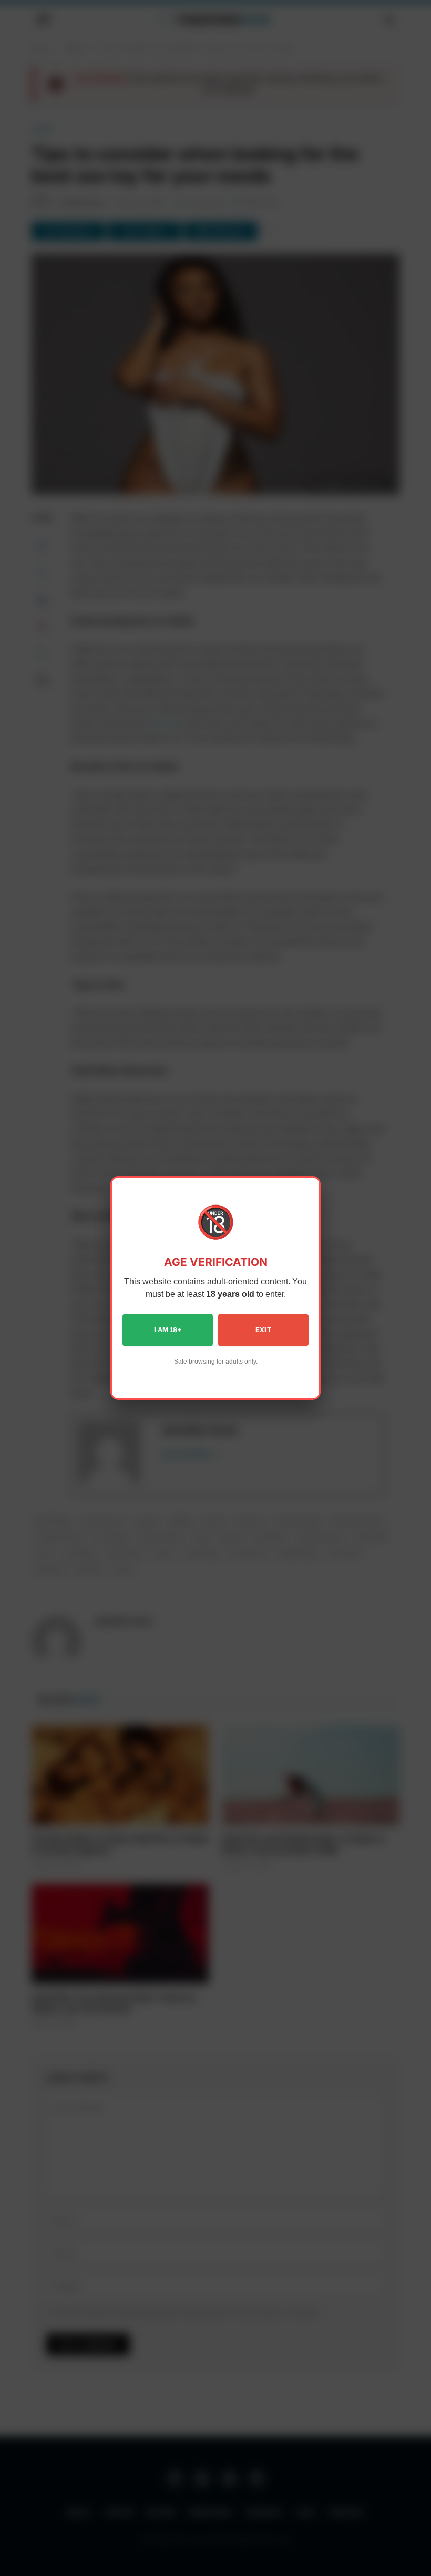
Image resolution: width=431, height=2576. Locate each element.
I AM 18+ (168, 1330)
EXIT (263, 1330)
